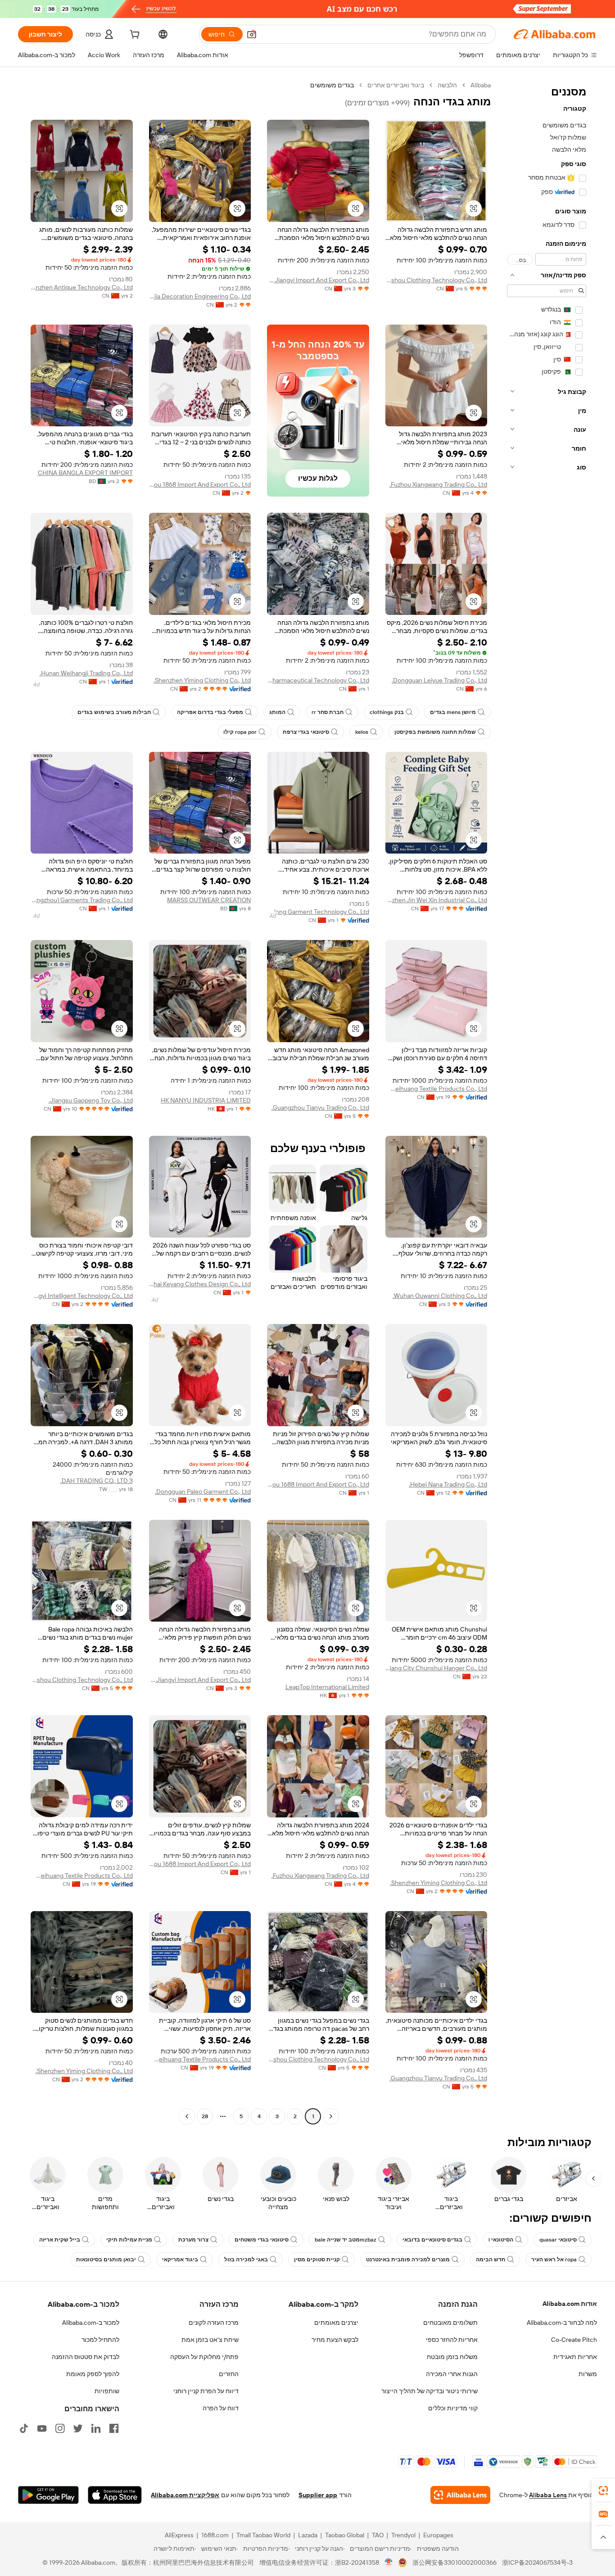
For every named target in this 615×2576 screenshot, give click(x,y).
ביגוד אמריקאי (180, 2260)
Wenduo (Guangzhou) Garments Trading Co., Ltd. (82, 900)
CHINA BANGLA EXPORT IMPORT (85, 473)
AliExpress (179, 2535)
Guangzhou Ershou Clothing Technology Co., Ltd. (436, 280)
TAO (378, 2535)
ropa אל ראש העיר (554, 2260)
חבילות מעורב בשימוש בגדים (114, 712)
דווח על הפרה (221, 2408)
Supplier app (318, 2495)
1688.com (215, 2535)
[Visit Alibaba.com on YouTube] (42, 2428)
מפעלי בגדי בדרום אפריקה (210, 712)
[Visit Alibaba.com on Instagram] (60, 2428)
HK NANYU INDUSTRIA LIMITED (206, 1100)
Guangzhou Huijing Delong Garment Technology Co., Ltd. (318, 912)
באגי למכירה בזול (246, 2260)
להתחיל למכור (100, 2340)
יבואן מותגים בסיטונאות (106, 2260)
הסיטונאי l (501, 2240)
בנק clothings (387, 712)
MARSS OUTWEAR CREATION (209, 900)
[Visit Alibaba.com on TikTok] (24, 2428)
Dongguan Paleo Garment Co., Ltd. (203, 1491)
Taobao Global (345, 2535)
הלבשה (447, 85)
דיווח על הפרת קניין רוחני (206, 2391)
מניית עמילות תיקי (129, 2240)
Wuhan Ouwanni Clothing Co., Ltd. (440, 1296)
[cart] (134, 36)
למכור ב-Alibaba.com (91, 2323)
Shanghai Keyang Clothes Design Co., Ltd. (200, 1284)
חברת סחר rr (328, 712)
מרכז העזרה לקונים (214, 2323)
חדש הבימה (491, 2260)
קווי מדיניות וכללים (453, 2408)
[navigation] (547, 1102)
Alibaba (481, 85)
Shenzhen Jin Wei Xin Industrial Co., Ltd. (436, 900)
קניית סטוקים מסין (317, 2260)
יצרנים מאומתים (336, 2323)
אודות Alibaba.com (570, 2304)
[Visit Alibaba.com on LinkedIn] (96, 2428)
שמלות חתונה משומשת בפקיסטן (435, 732)
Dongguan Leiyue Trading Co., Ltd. (439, 680)
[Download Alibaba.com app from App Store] (115, 2495)
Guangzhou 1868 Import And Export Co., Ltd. (200, 484)
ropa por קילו (240, 732)
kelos (362, 732)
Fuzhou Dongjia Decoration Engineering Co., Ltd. (200, 296)
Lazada (308, 2535)
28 (205, 2116)
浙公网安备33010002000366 (454, 2562)
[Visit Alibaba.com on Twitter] (78, 2428)
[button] (252, 34)
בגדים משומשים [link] (332, 85)
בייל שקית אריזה (60, 2240)
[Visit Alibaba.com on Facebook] (114, 2428)
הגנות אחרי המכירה (452, 2374)
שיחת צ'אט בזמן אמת (210, 2340)
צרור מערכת (193, 2240)
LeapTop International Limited (327, 1687)
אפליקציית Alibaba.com (185, 2495)
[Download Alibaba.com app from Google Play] (48, 2495)
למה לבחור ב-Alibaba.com (562, 2323)
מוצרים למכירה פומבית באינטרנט (408, 2260)
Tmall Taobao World (263, 2535)
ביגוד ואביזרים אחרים (396, 85)
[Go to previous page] (331, 2116)
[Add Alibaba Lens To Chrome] (460, 2495)
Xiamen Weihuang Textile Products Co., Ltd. (436, 1089)
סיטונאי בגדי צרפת (306, 732)
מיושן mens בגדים (453, 712)
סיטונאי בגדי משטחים (262, 2240)
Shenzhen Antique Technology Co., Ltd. (82, 287)
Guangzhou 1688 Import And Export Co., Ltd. (318, 1484)
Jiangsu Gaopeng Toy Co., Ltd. (91, 1100)
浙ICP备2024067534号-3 (537, 2562)
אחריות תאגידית (575, 2357)
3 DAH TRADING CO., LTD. (97, 1481)
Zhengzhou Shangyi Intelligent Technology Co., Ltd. (82, 1296)
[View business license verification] (389, 2562)
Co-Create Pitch (574, 2340)
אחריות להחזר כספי (452, 2340)
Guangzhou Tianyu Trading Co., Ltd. (320, 1107)
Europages (438, 2535)
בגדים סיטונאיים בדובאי (432, 2240)
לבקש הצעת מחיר (335, 2340)
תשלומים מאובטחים (450, 2323)
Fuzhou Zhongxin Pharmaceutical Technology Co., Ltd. (318, 680)
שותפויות (107, 2391)
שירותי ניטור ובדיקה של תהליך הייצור (430, 2391)
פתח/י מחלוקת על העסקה (204, 2357)
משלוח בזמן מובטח (452, 2357)
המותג (277, 712)
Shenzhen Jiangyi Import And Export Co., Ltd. (318, 280)
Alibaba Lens (548, 2495)
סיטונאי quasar (558, 2240)
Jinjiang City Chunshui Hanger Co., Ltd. (436, 1668)
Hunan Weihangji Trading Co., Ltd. (86, 673)
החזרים (229, 2374)
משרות (588, 2374)
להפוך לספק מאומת (93, 2374)
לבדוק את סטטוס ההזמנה (86, 2357)
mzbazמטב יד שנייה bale (346, 2240)
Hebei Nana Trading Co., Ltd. (448, 1484)
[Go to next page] (187, 2116)
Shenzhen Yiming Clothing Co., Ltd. (202, 680)
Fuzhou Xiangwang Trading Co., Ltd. (438, 484)
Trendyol (403, 2535)
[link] (603, 2490)
